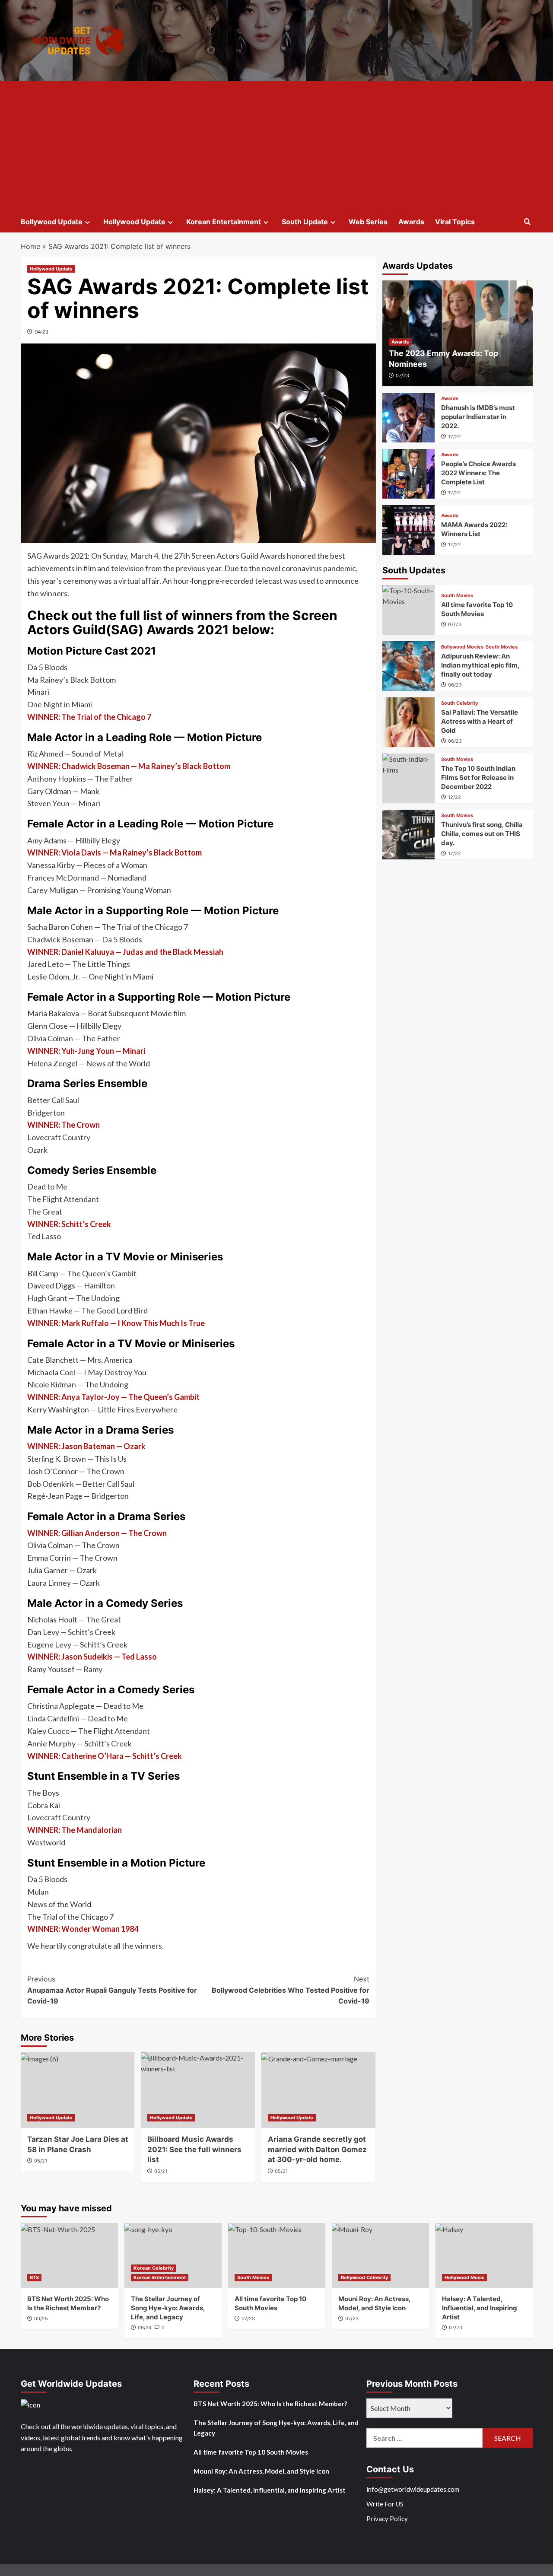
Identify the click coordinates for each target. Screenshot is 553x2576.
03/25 (41, 2318)
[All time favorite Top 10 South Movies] (409, 610)
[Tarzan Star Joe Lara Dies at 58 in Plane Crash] (78, 2090)
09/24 (145, 2328)
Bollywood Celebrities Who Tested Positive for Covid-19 (291, 1990)
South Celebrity (459, 703)
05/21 (41, 2161)
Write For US (385, 2504)
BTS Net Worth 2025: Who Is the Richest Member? (270, 2404)
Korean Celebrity (154, 2268)
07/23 (402, 375)
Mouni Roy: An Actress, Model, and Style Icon (261, 2471)
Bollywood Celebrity (364, 2277)
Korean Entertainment (224, 222)
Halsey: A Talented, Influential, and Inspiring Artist (480, 2308)
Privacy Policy (387, 2519)
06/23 (455, 685)
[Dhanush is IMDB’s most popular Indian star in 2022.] (409, 418)
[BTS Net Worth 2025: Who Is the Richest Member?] (69, 2255)
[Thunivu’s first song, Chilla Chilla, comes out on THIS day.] (409, 835)
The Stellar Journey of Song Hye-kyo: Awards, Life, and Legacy (168, 2308)
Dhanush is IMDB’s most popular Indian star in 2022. (478, 417)
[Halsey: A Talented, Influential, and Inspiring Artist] (484, 2255)
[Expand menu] (87, 222)
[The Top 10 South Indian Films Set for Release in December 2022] (409, 778)
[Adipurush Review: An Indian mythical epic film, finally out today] (409, 666)
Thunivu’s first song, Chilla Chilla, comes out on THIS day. (482, 834)
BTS (34, 2277)
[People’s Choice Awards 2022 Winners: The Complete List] (409, 474)
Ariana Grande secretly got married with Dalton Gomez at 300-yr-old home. (317, 2150)
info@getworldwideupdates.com (413, 2489)
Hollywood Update (134, 222)
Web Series (368, 222)
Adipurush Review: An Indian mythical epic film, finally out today (480, 665)
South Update (305, 222)
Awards (411, 222)
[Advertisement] (277, 146)
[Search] (527, 222)
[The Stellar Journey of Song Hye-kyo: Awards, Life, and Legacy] (173, 2255)
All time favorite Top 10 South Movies (251, 2452)
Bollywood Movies (462, 647)
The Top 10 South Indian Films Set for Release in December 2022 (478, 778)
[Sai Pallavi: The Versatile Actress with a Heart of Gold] (409, 722)
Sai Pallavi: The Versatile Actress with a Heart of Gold (480, 721)
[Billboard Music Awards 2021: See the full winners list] (198, 2090)
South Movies (457, 596)
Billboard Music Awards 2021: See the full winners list (194, 2150)
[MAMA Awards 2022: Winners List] (409, 530)
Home (30, 246)
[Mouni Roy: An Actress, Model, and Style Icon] (380, 2255)
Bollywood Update (52, 222)
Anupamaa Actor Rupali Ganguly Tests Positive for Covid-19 (112, 1990)
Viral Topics (455, 222)
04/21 (41, 332)
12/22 (454, 436)
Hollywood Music (464, 2277)
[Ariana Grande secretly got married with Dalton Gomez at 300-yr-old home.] (318, 2090)
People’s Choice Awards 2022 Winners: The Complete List (478, 473)
